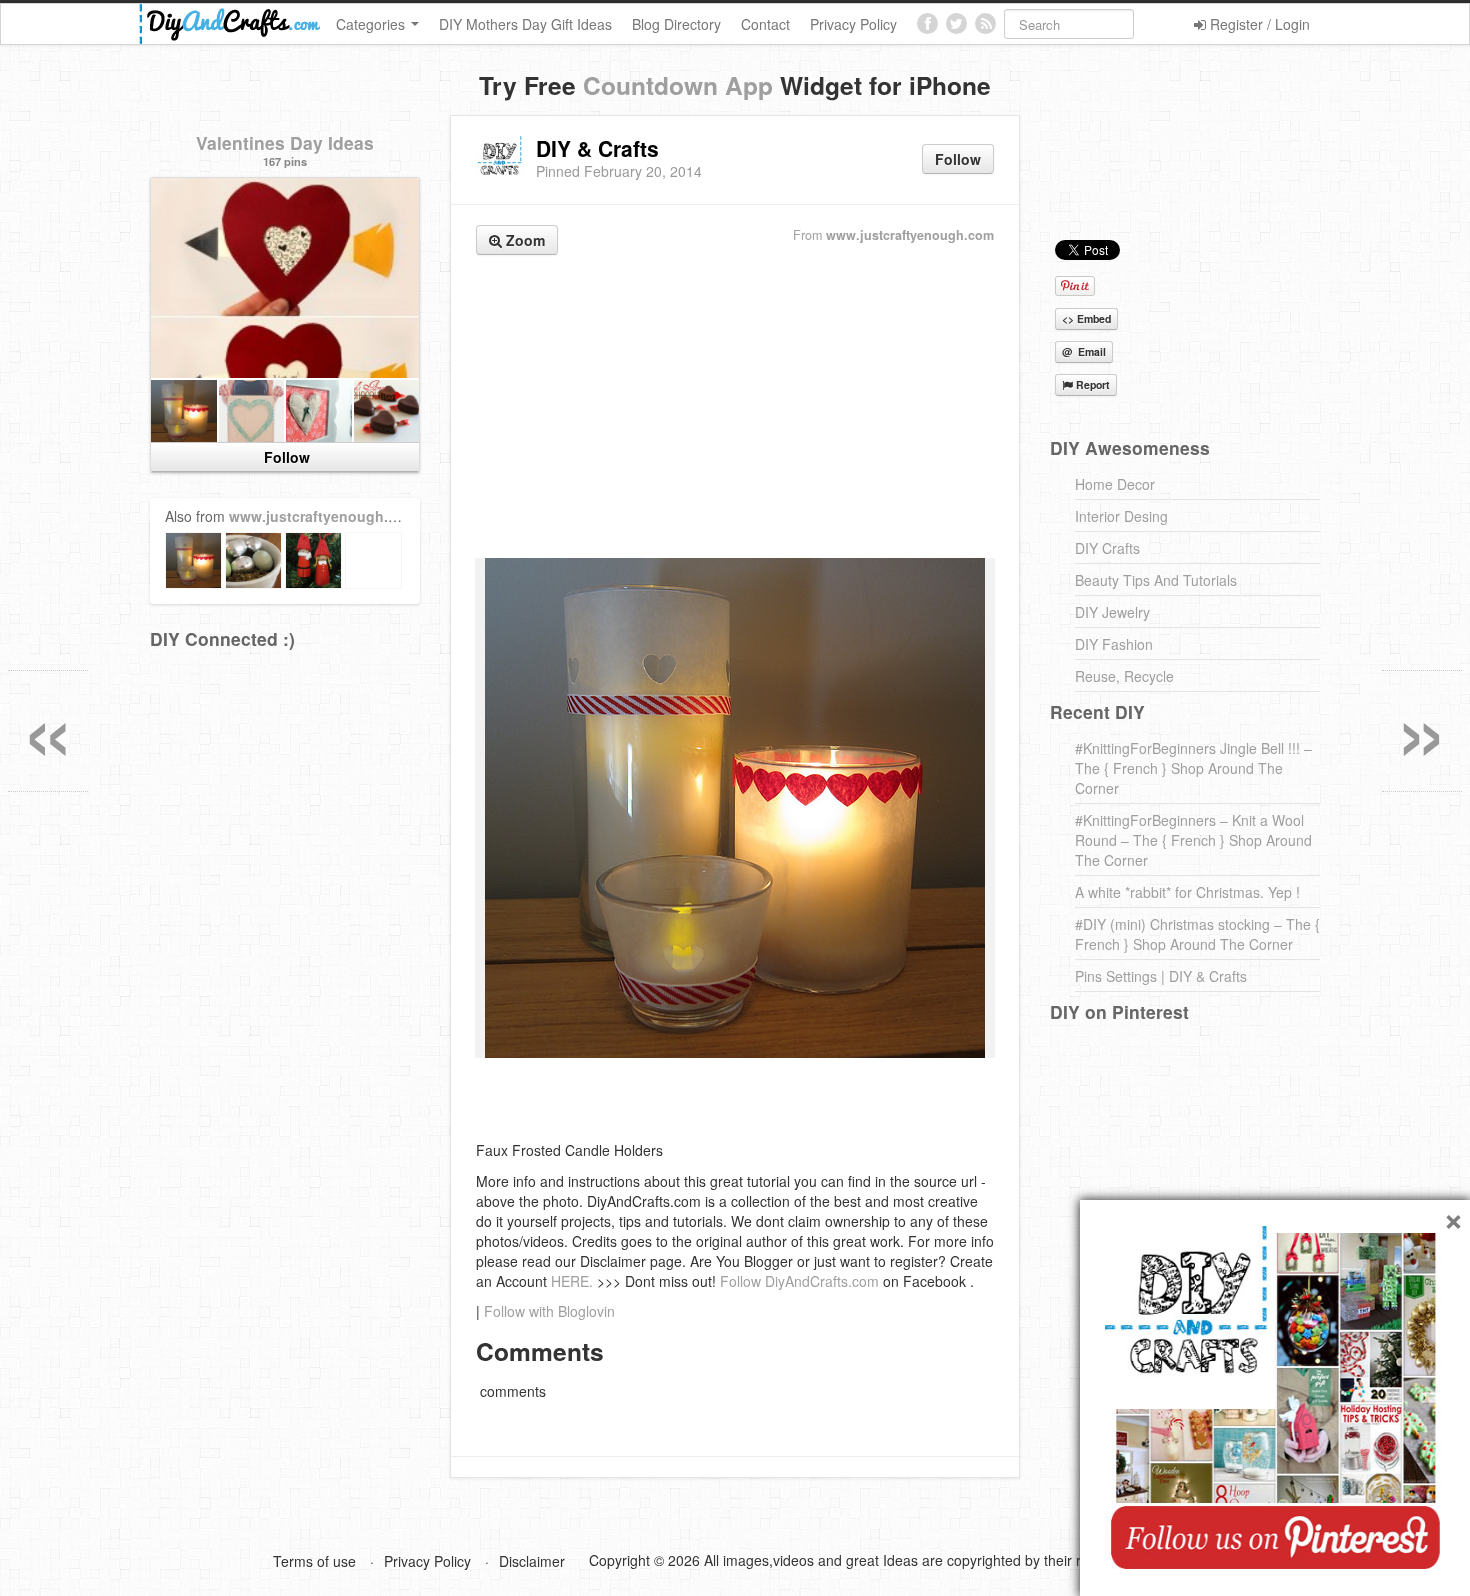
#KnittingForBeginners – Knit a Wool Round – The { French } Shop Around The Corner (1193, 840)
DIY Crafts (1107, 548)
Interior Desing (1121, 516)
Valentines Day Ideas (285, 142)
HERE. (572, 1281)
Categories (372, 24)
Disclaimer (532, 1561)
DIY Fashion (1114, 644)
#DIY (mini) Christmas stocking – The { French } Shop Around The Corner (1197, 934)
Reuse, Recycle (1124, 676)
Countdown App (678, 85)
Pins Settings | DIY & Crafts (1161, 976)
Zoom (523, 240)
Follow (958, 159)
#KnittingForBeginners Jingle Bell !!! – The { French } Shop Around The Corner (1193, 768)
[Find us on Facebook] (927, 23)
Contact (765, 24)
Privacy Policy (853, 24)
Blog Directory (676, 24)
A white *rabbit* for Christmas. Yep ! (1187, 892)
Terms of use (314, 1561)
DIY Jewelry (1112, 612)
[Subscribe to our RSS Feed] (985, 23)
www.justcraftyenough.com (910, 235)
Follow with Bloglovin (549, 1311)
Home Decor (1115, 484)
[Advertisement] (735, 409)
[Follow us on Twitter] (956, 23)
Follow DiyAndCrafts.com (799, 1281)
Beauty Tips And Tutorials (1156, 580)
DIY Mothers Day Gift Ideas (525, 24)
